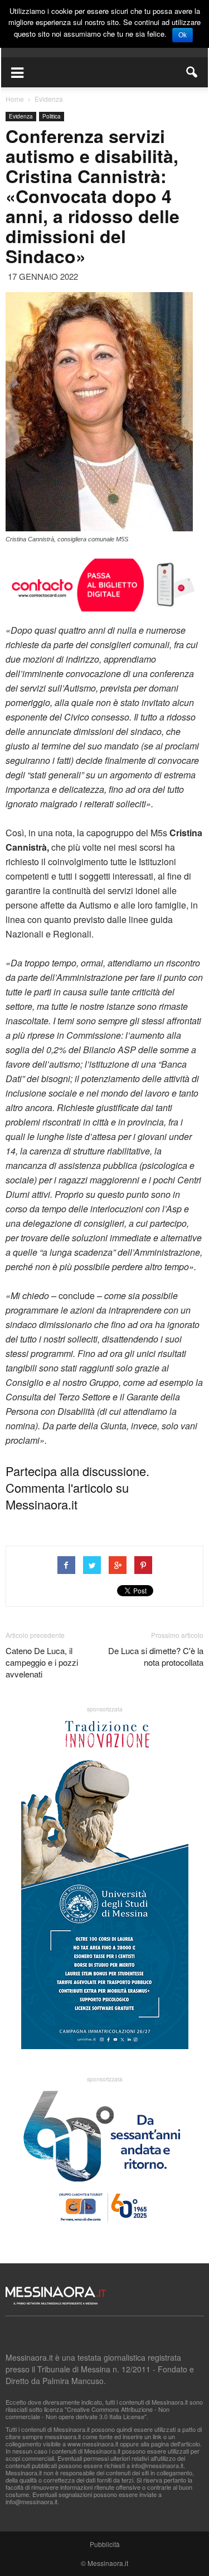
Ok (183, 35)
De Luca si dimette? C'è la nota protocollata (156, 1656)
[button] (192, 72)
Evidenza (21, 116)
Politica (52, 116)
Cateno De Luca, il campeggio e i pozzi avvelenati (42, 1662)
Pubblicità (105, 2544)
